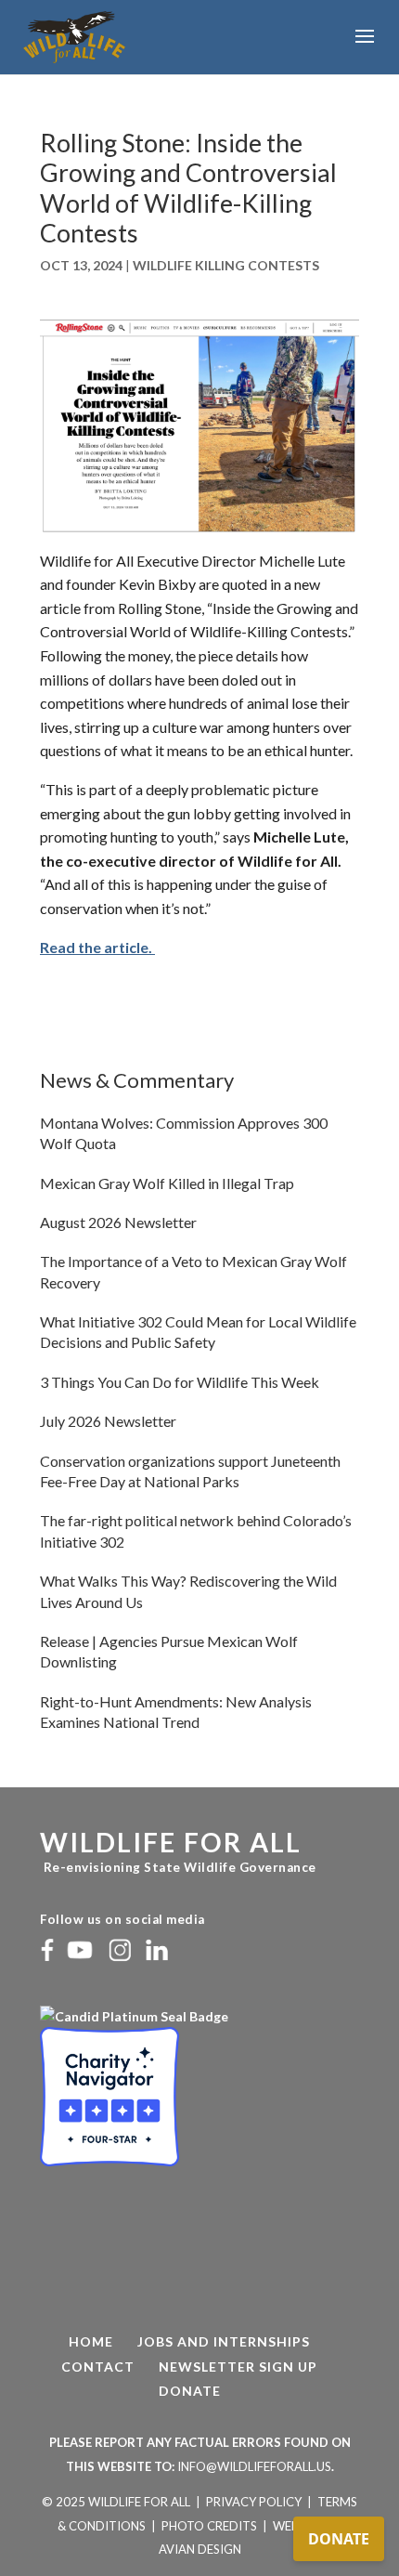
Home (91, 2341)
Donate (190, 2391)
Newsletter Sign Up (238, 2367)
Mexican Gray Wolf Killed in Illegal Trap (167, 1183)
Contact (98, 2367)
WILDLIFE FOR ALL (171, 1842)
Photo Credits (209, 2526)
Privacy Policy (254, 2502)
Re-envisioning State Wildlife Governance (178, 1867)
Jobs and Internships (224, 2341)
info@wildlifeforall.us (254, 2466)
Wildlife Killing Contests (226, 265)
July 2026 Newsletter (108, 1421)
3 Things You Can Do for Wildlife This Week (180, 1382)
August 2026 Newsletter (118, 1222)
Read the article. (97, 947)
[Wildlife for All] (135, 2016)
